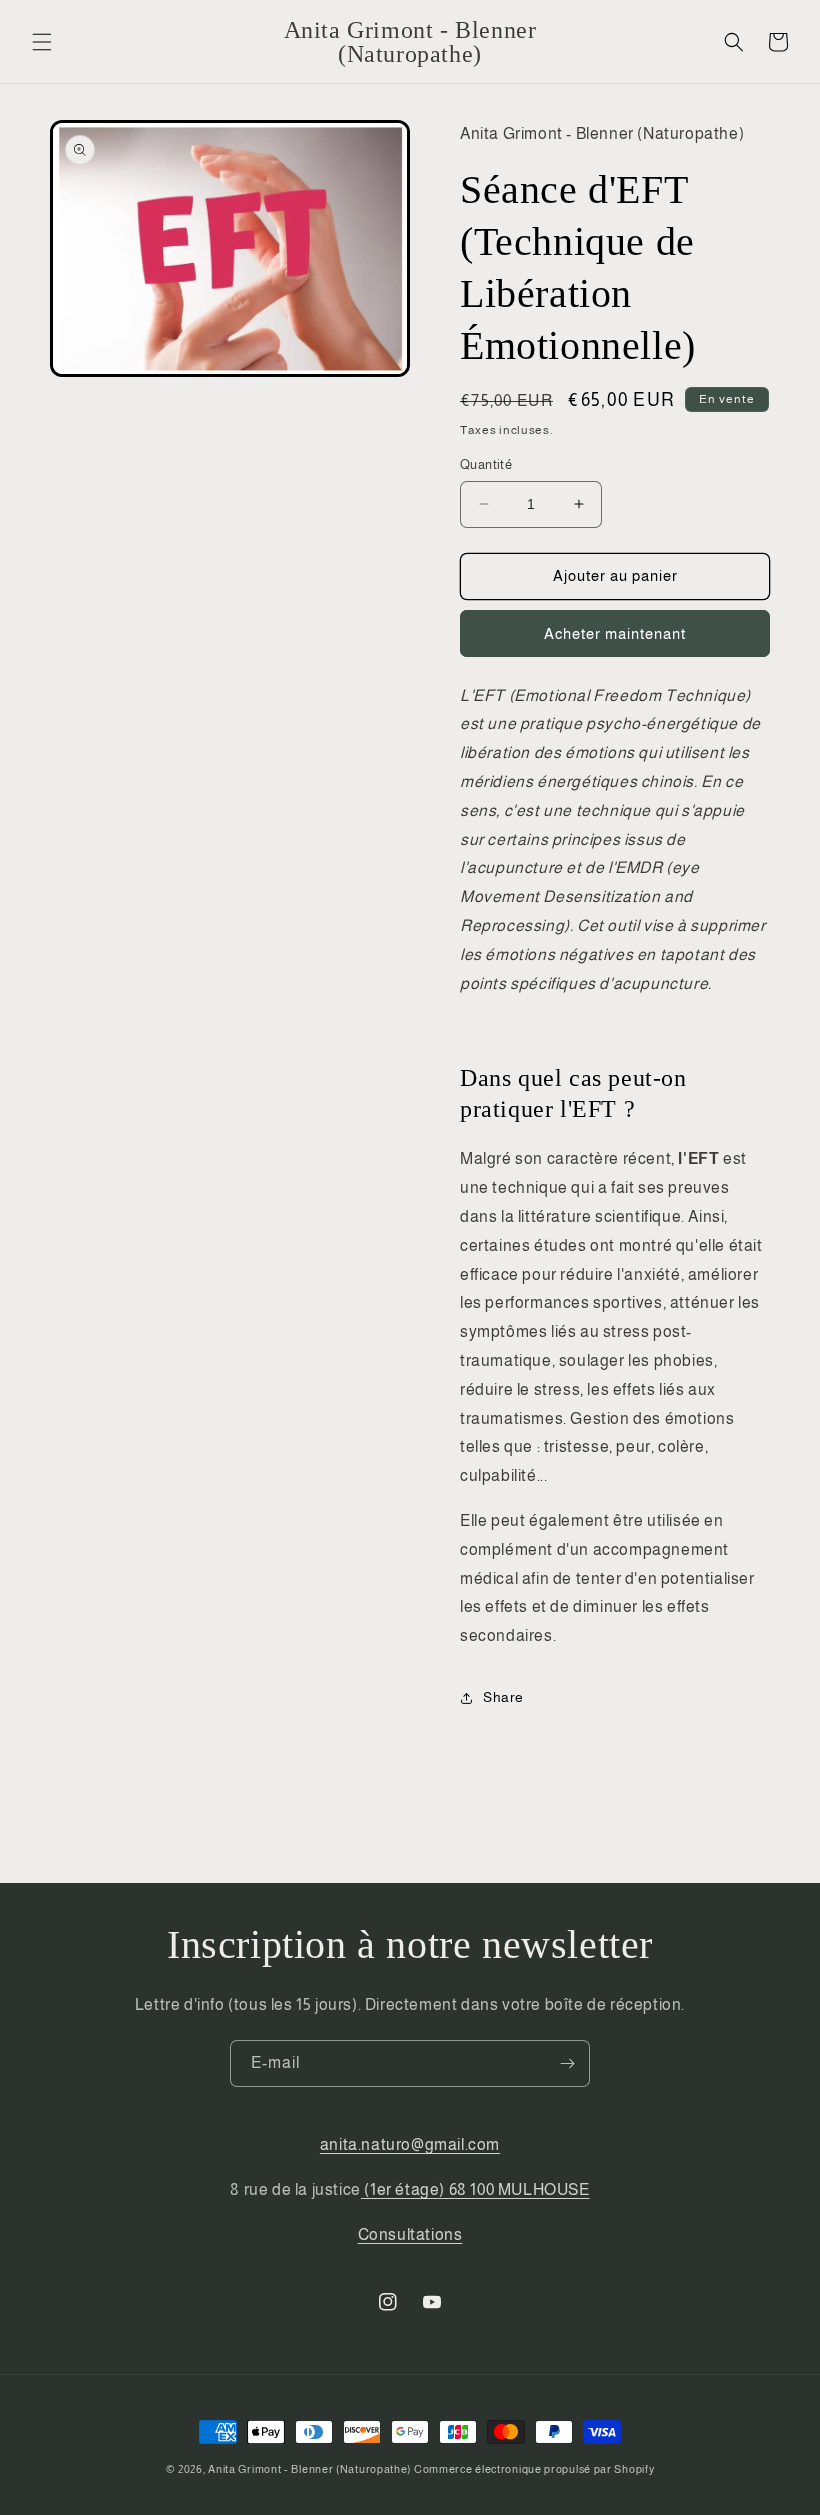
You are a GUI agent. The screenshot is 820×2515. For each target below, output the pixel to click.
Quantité (486, 464)
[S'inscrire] (567, 2063)
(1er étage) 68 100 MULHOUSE (475, 2189)
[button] (42, 42)
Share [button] (503, 1697)
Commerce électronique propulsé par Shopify (534, 2469)
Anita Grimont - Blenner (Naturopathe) (309, 2469)
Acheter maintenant (615, 633)
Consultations (410, 2234)
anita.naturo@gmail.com (410, 2144)
